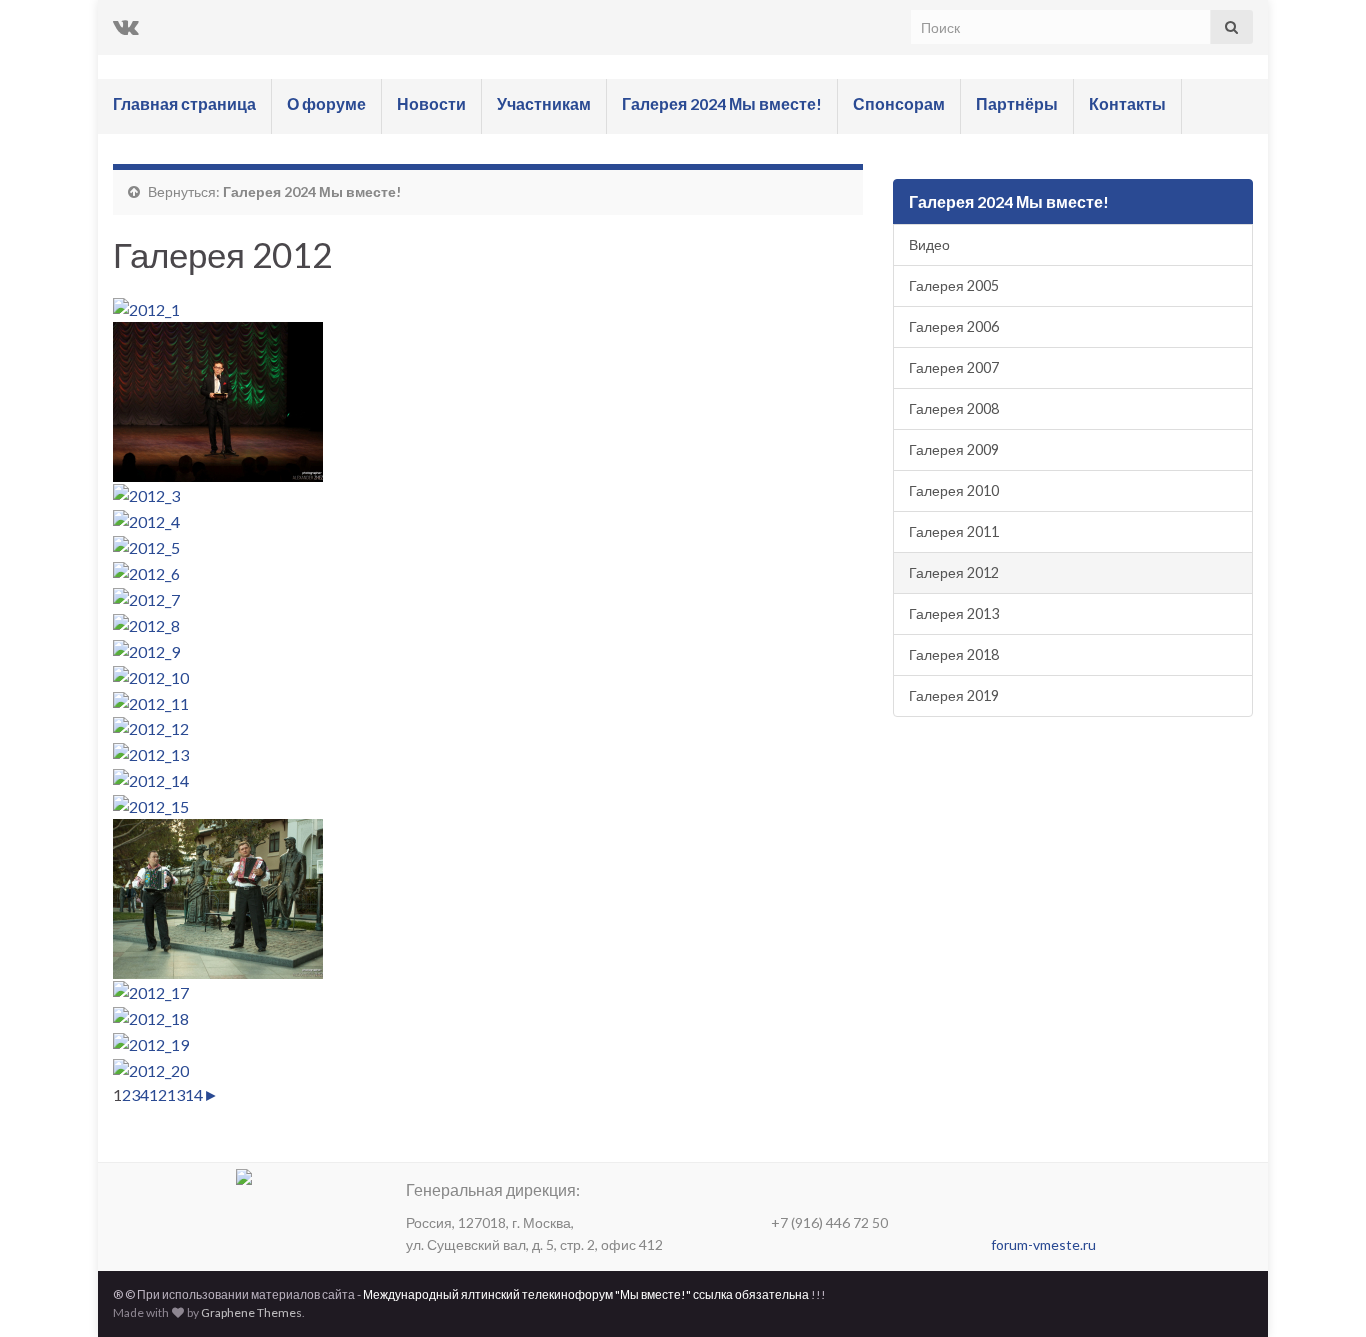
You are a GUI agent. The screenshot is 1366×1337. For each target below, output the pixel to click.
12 (158, 1094)
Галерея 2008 (954, 408)
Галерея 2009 (954, 449)
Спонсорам (899, 103)
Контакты (1127, 103)
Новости (431, 103)
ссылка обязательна (751, 1294)
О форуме (326, 103)
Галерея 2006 (954, 326)
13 (176, 1094)
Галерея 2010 (954, 490)
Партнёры (1017, 103)
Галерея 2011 (954, 531)
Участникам (544, 103)
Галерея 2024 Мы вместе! (722, 103)
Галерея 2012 (954, 572)
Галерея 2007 (954, 367)
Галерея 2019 (954, 695)
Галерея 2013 (954, 613)
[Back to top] (1321, 1292)
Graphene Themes (251, 1312)
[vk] (126, 25)
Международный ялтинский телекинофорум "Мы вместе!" (527, 1294)
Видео (929, 244)
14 (194, 1094)
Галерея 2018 (954, 654)
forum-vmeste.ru (1043, 1244)
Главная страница (184, 103)
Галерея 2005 (954, 285)
